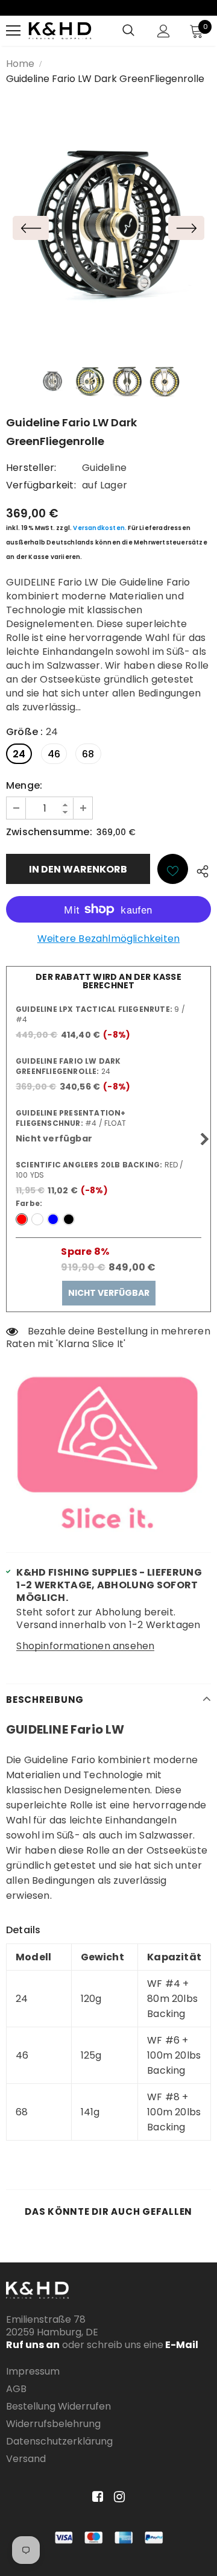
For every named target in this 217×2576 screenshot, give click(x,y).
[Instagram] (117, 2497)
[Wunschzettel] (173, 869)
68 (88, 754)
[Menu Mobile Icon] (13, 31)
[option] (108, 228)
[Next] (186, 228)
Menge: (24, 785)
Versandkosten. (100, 528)
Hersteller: (31, 468)
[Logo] (60, 30)
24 (19, 754)
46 (54, 754)
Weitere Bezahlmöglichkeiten (108, 939)
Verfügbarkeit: (41, 485)
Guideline (104, 468)
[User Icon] (164, 31)
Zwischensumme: (49, 832)
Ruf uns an (33, 2345)
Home (20, 64)
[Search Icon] (128, 31)
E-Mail (181, 2345)
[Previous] (31, 228)
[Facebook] (96, 2497)
